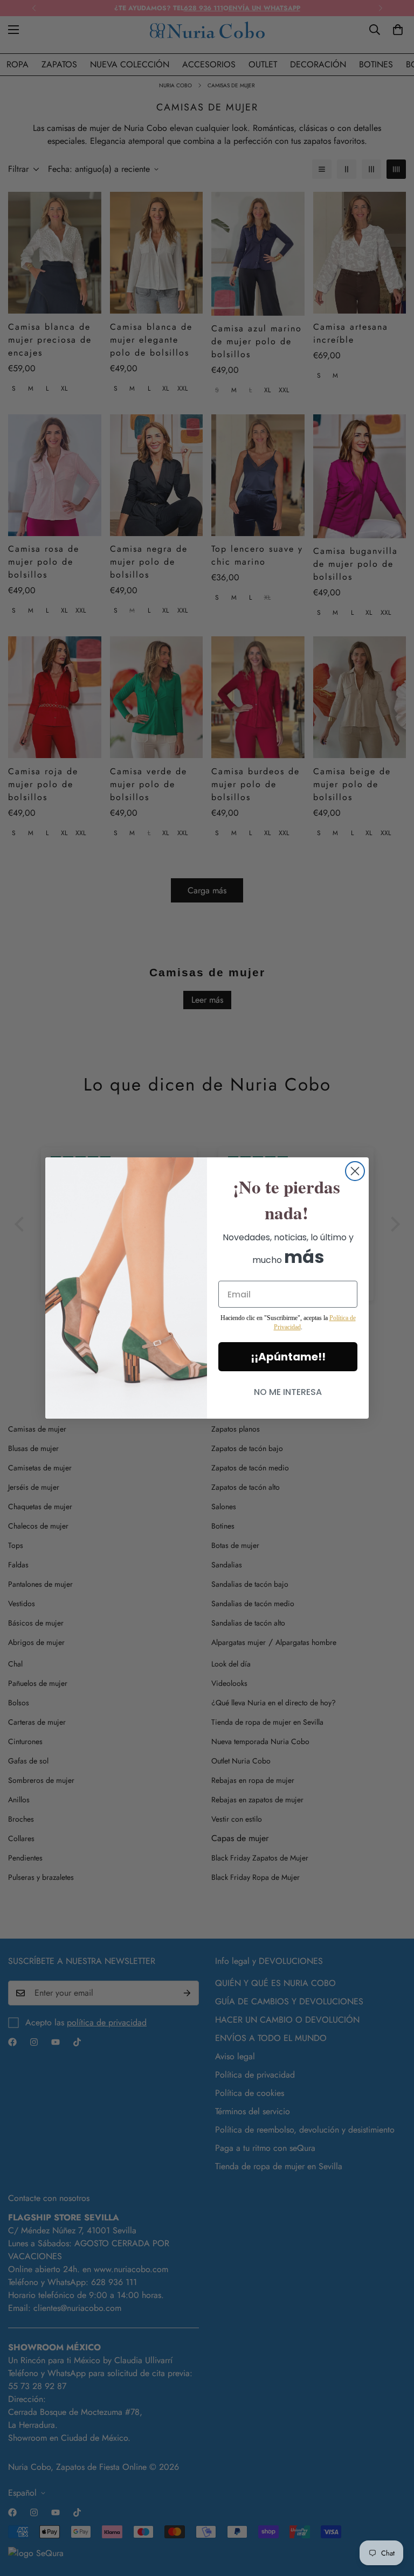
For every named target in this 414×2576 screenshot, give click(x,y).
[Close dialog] (355, 1171)
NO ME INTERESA (288, 1392)
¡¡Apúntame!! (288, 1357)
